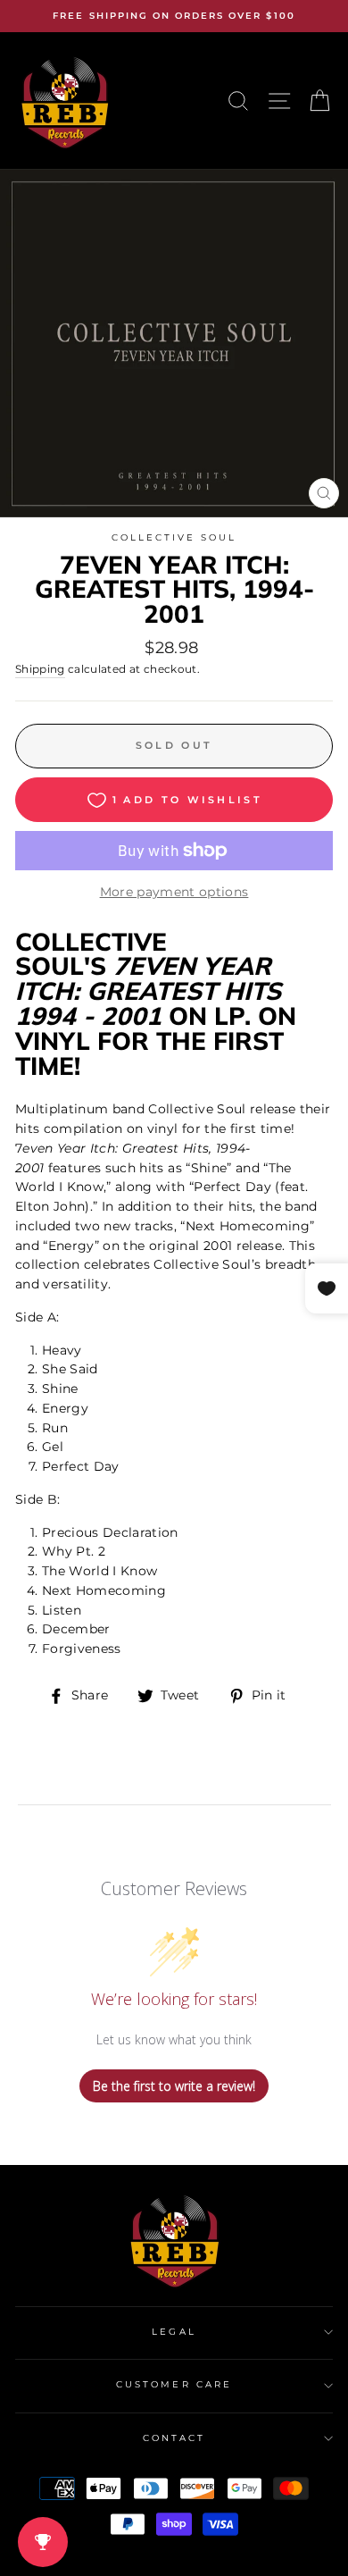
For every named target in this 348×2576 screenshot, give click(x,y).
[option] (174, 16)
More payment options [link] (174, 892)
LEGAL (174, 2332)
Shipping (40, 669)
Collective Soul (174, 537)
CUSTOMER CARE (174, 2384)
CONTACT (174, 2438)
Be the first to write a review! (174, 2086)
